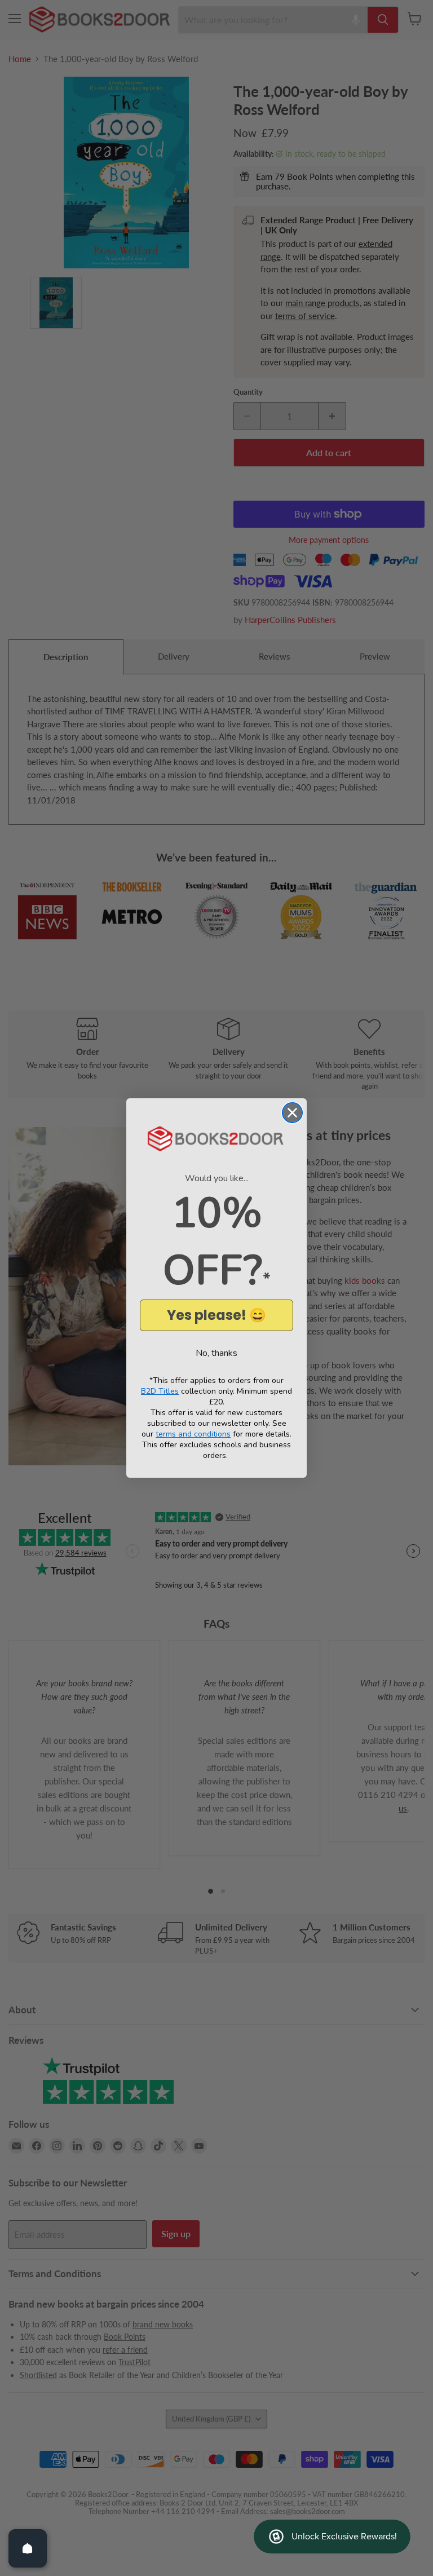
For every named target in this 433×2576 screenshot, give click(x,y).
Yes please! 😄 (216, 1315)
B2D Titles (160, 1391)
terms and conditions (193, 1434)
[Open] (28, 2548)
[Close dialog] (292, 1113)
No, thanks (216, 1353)
